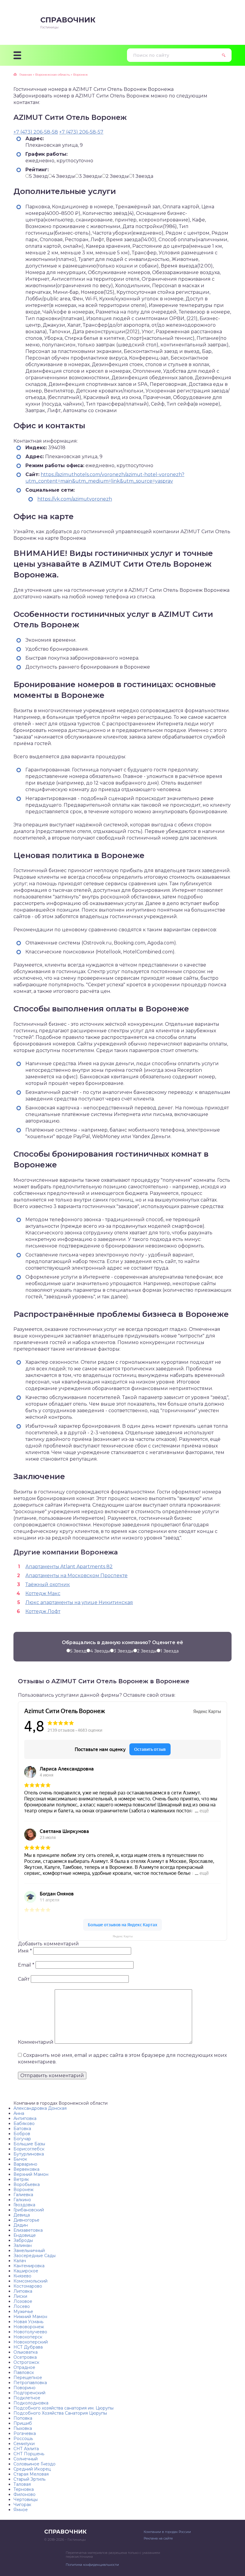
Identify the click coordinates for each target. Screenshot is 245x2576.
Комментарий (36, 2042)
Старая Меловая (31, 2474)
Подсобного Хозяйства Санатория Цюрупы (60, 2413)
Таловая (22, 2484)
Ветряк (21, 2179)
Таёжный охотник (48, 1584)
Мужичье (23, 2311)
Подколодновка (31, 2403)
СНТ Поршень (29, 2454)
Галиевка (23, 2195)
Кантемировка (29, 2266)
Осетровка (25, 2357)
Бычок (20, 2159)
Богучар (22, 2139)
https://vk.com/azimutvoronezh (75, 499)
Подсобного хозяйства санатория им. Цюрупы (63, 2408)
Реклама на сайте (158, 2538)
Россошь (23, 2439)
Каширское (26, 2271)
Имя (25, 1951)
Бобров (22, 2134)
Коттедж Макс (43, 1593)
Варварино (25, 2164)
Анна (19, 2113)
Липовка (23, 2291)
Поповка (23, 2418)
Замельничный (29, 2251)
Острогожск (26, 2362)
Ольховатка (26, 2352)
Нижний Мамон (30, 2317)
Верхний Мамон (31, 2174)
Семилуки (24, 2444)
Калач (20, 2261)
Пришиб (23, 2423)
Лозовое (23, 2301)
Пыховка (23, 2428)
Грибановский (29, 2210)
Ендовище (25, 2235)
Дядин (21, 2225)
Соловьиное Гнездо (35, 2464)
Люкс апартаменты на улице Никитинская (79, 1602)
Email (26, 1965)
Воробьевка (27, 2184)
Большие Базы (29, 2144)
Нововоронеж (29, 2327)
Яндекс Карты (123, 1936)
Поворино (24, 2388)
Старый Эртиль (29, 2479)
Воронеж (23, 2190)
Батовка (22, 2129)
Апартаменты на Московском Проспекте (76, 1576)
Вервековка (26, 2169)
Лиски (20, 2296)
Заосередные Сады (35, 2256)
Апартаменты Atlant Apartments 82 (69, 1567)
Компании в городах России (167, 2532)
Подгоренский (29, 2393)
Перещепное (28, 2378)
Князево (22, 2276)
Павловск (24, 2372)
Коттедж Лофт (43, 1611)
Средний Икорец (32, 2469)
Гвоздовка (24, 2205)
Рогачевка (25, 2433)
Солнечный (26, 2459)
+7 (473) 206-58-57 (81, 132)
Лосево (22, 2306)
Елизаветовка (28, 2230)
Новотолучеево (30, 2332)
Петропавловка (30, 2383)
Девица (22, 2215)
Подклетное (27, 2398)
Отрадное (24, 2367)
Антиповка (25, 2118)
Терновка (24, 2489)
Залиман (23, 2245)
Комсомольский (30, 2281)
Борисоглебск (29, 2149)
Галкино (22, 2200)
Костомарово (28, 2286)
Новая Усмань (28, 2322)
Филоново (24, 2494)
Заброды (23, 2240)
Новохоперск (28, 2337)
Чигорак (22, 2505)
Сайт (24, 1979)
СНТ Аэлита (26, 2449)
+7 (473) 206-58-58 (36, 132)
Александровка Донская (40, 2108)
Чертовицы (26, 2499)
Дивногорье (26, 2220)
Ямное (21, 2510)
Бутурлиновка (29, 2154)
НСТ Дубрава (28, 2347)
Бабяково (24, 2124)
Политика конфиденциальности (92, 2565)
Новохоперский (31, 2342)
